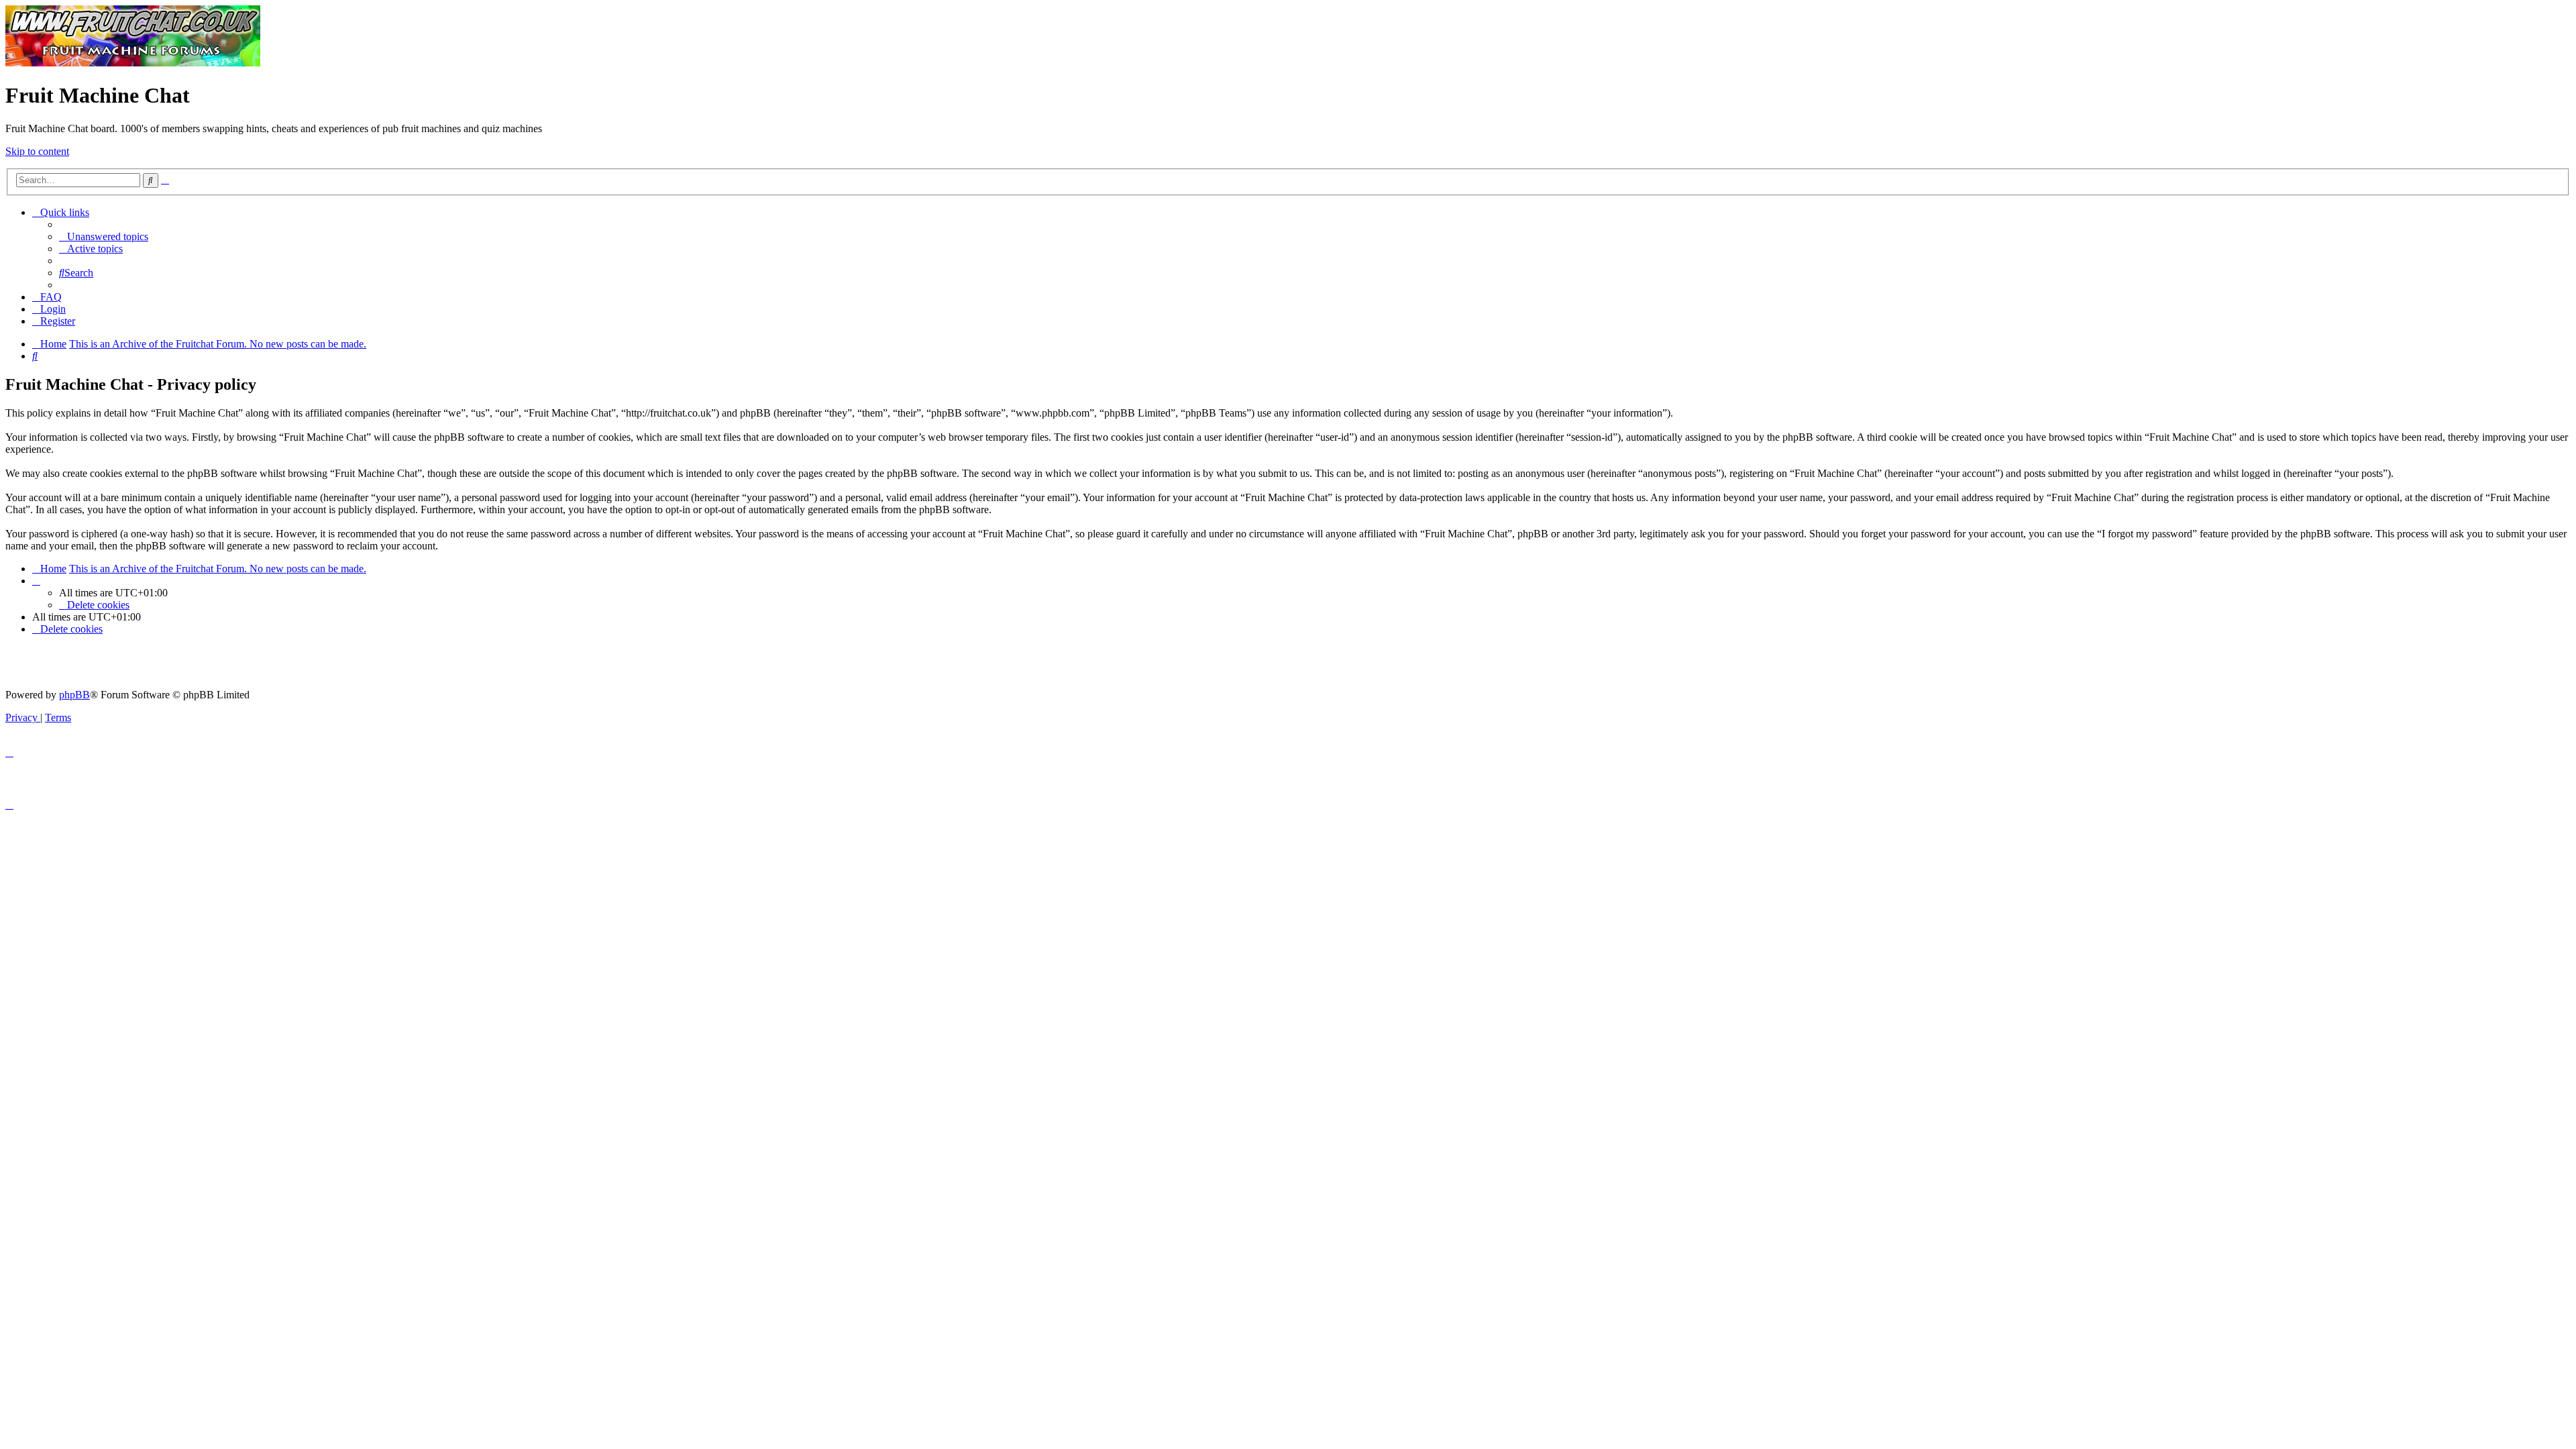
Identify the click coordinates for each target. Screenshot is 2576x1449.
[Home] (133, 63)
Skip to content (37, 151)
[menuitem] (104, 236)
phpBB (74, 695)
